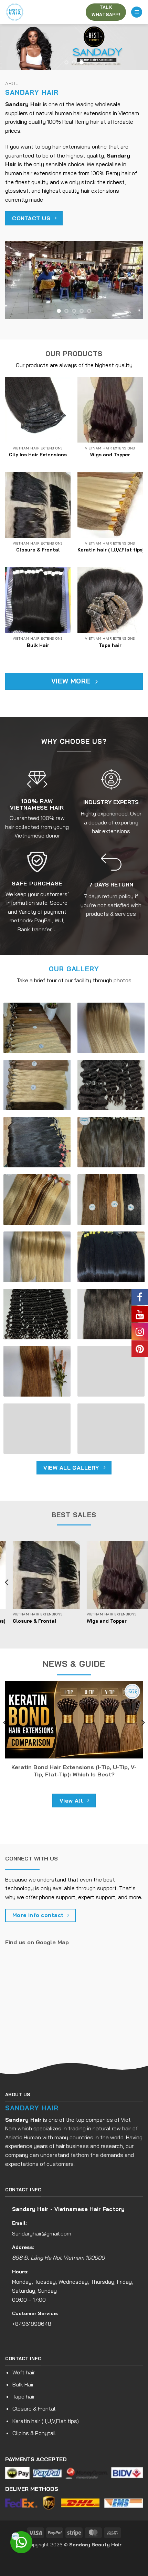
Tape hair (110, 645)
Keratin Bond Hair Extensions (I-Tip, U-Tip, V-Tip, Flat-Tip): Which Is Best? (74, 1771)
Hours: (20, 2272)
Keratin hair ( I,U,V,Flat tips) (111, 550)
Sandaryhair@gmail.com (42, 2233)
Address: (23, 2247)
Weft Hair (18, 1621)
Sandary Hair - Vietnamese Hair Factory (68, 2209)
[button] (137, 12)
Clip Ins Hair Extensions (38, 454)
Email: (19, 2223)
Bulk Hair (38, 645)
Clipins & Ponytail (34, 2433)
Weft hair (24, 2372)
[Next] (141, 1583)
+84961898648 (32, 2324)
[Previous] (7, 1583)
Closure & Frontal (38, 550)
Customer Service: (35, 2313)
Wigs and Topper (110, 454)
